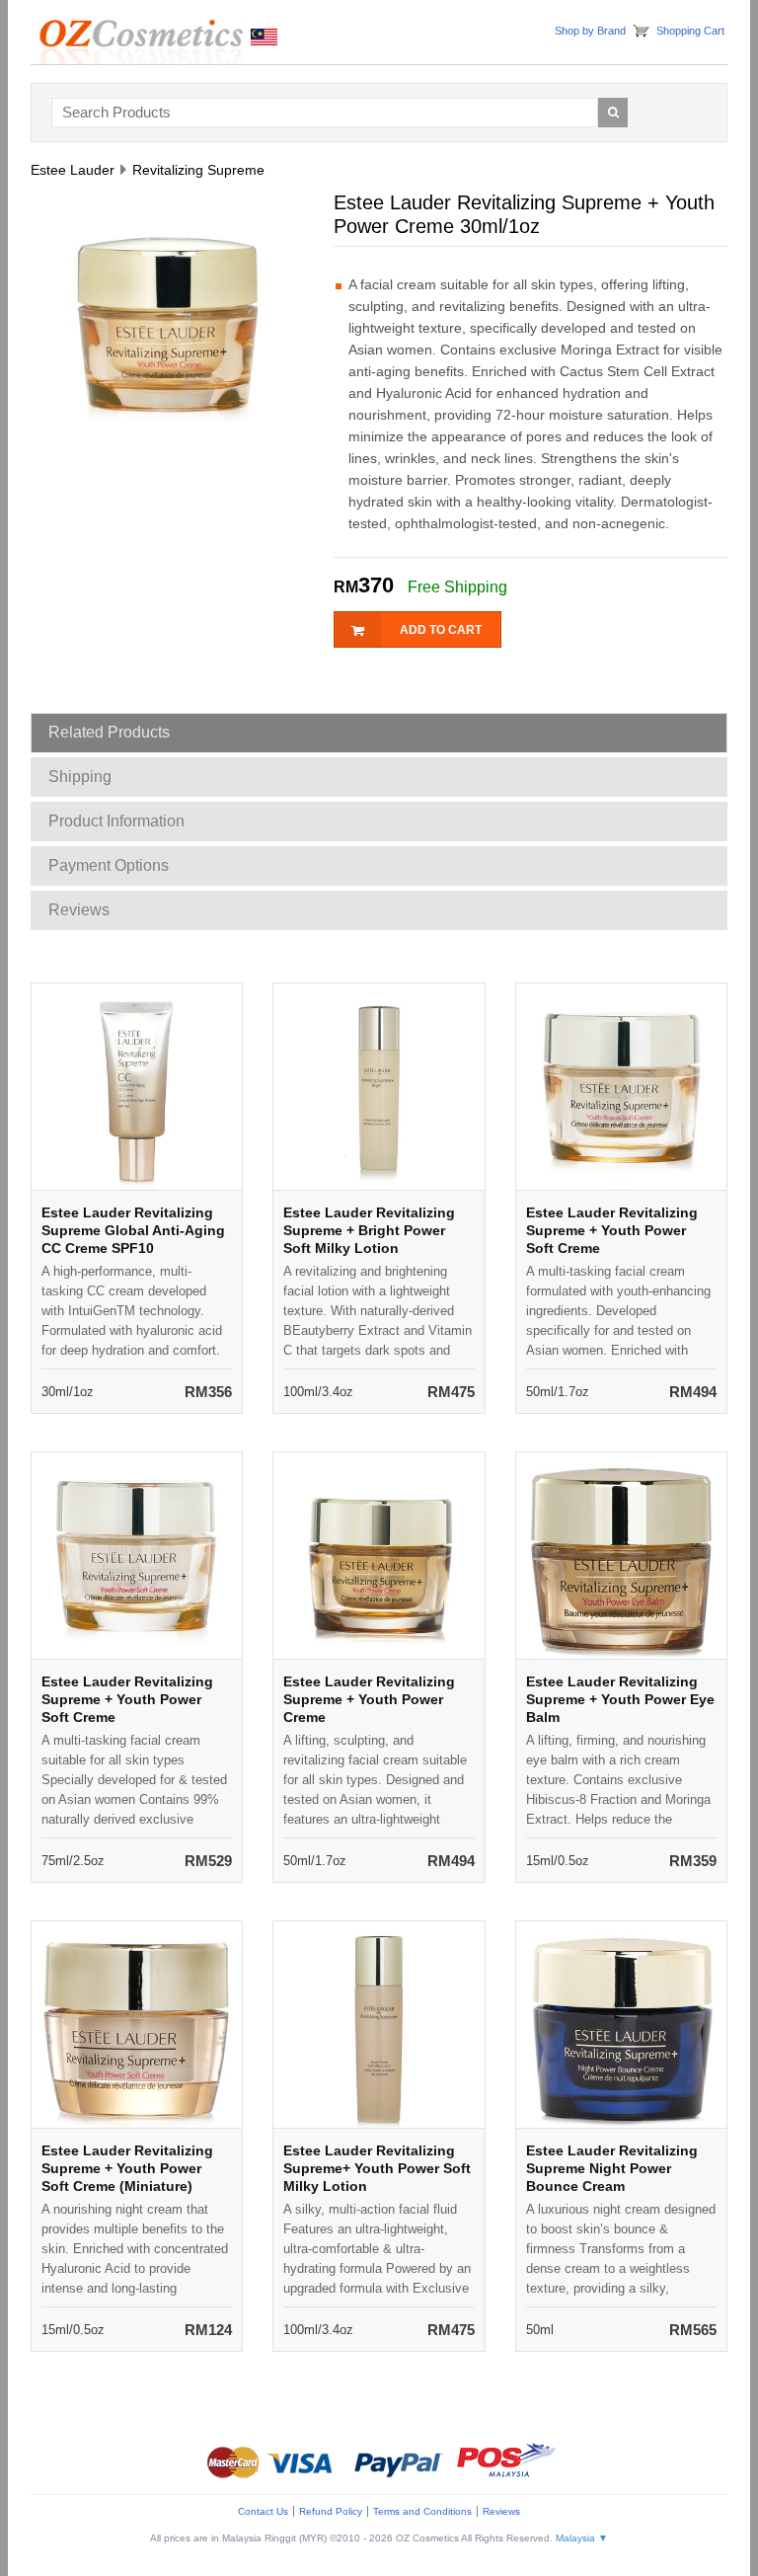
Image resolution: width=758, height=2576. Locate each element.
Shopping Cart (690, 31)
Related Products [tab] (109, 732)
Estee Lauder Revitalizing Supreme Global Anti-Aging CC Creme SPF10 (133, 1230)
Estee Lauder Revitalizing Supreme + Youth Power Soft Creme (612, 1230)
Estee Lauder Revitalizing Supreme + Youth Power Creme (369, 1699)
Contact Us (263, 2511)
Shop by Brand (590, 31)
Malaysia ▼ (582, 2538)
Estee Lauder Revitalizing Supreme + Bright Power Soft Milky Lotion (369, 1230)
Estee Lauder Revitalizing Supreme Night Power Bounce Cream (612, 2168)
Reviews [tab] (79, 910)
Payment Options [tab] (109, 865)
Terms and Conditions (422, 2511)
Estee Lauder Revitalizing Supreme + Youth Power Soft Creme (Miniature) (127, 2168)
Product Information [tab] (116, 821)
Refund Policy (331, 2511)
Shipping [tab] (80, 777)
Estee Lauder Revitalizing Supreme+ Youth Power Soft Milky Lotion (377, 2168)
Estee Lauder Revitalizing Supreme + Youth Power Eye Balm (620, 1699)
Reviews (501, 2511)
